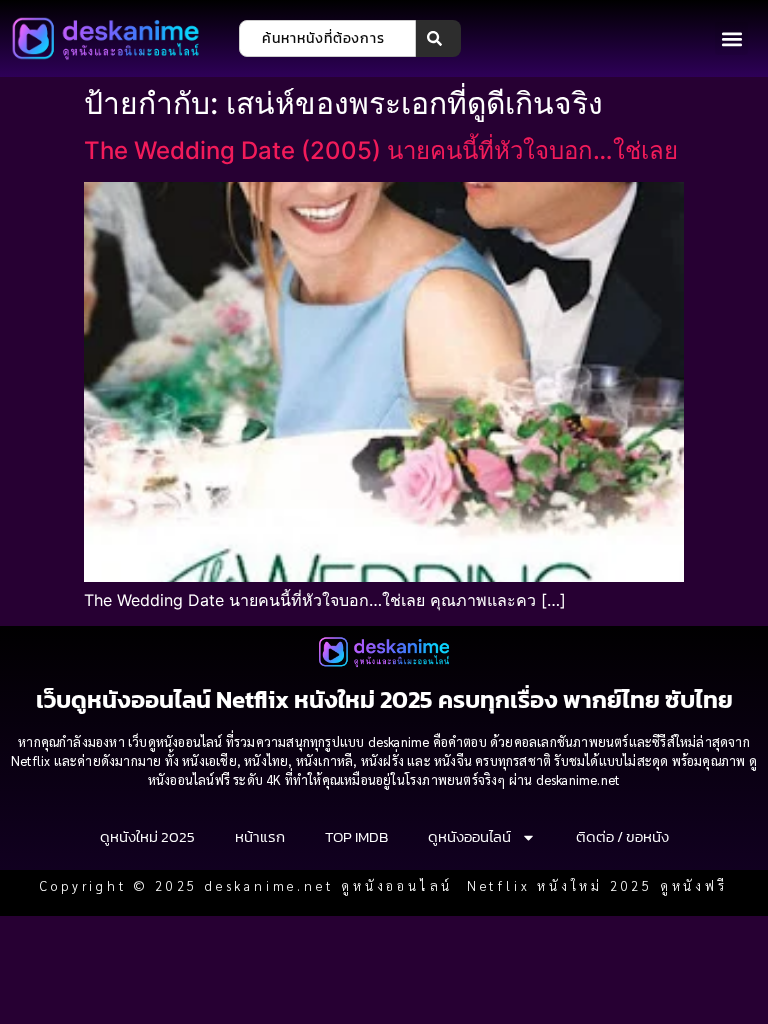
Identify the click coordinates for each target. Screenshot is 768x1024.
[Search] (438, 38)
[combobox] (327, 38)
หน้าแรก (260, 836)
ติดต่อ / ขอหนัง (622, 836)
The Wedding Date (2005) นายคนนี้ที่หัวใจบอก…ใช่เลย (381, 150)
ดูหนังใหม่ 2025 (147, 836)
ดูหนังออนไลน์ (469, 836)
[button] (731, 38)
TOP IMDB (356, 836)
